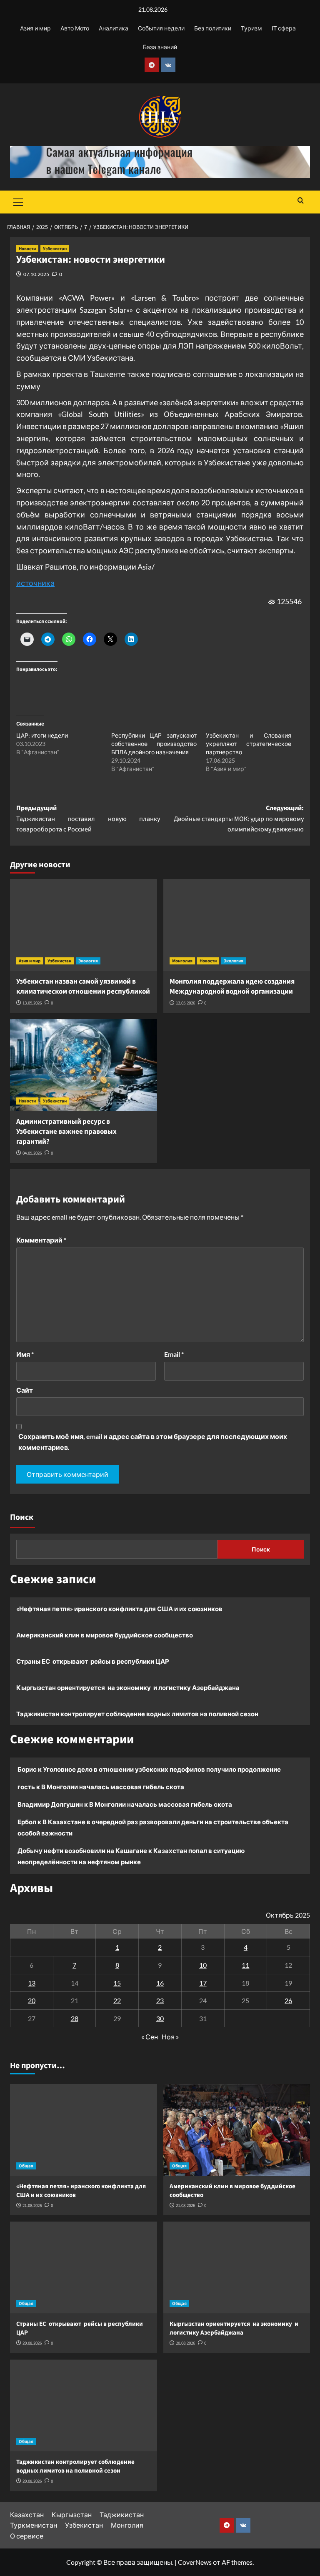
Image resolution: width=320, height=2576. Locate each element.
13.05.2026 (32, 1003)
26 (288, 2000)
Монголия (182, 961)
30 (160, 2018)
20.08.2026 (32, 2343)
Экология (88, 961)
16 (160, 1983)
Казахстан (27, 2514)
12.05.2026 (185, 1003)
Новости (27, 249)
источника (35, 583)
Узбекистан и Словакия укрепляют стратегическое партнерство (249, 744)
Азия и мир (35, 28)
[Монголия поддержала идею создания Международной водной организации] (237, 925)
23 (160, 2000)
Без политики (213, 28)
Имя (25, 1354)
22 (117, 2000)
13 (32, 1983)
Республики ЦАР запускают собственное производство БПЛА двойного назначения (154, 744)
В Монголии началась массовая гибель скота (113, 1787)
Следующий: (239, 819)
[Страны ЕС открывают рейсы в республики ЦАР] (84, 2267)
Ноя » (170, 2037)
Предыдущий (88, 819)
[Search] (301, 201)
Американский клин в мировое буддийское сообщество (105, 1635)
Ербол (27, 1822)
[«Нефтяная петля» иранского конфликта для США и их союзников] (84, 2130)
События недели (161, 28)
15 (117, 1983)
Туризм (251, 28)
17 (203, 1983)
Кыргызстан (72, 2514)
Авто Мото (75, 28)
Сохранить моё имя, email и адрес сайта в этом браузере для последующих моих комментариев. (153, 1442)
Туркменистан (34, 2525)
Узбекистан (55, 249)
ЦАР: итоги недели (42, 735)
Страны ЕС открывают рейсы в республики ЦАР (93, 1661)
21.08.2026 (32, 2206)
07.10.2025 (36, 274)
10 (203, 1965)
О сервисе (27, 2536)
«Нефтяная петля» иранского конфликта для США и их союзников (119, 1609)
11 (245, 1965)
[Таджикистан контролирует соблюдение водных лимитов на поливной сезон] (84, 2405)
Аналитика (114, 28)
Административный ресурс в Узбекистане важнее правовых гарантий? (66, 1132)
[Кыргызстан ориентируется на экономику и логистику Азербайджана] (237, 2267)
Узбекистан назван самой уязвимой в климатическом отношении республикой (83, 987)
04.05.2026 (32, 1153)
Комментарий (41, 1240)
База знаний (160, 47)
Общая (26, 2166)
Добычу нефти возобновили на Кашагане (82, 1850)
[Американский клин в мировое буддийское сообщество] (237, 2130)
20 (32, 2000)
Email (174, 1354)
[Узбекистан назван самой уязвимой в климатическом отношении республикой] (84, 925)
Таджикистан (122, 2514)
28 (75, 2018)
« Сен (150, 2037)
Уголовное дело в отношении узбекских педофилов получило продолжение (162, 1769)
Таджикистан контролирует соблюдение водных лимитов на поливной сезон (137, 1714)
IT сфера (284, 28)
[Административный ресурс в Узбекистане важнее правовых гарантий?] (84, 1065)
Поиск (22, 1517)
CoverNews (195, 2562)
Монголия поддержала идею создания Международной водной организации (232, 987)
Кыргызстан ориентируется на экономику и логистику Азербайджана (128, 1687)
